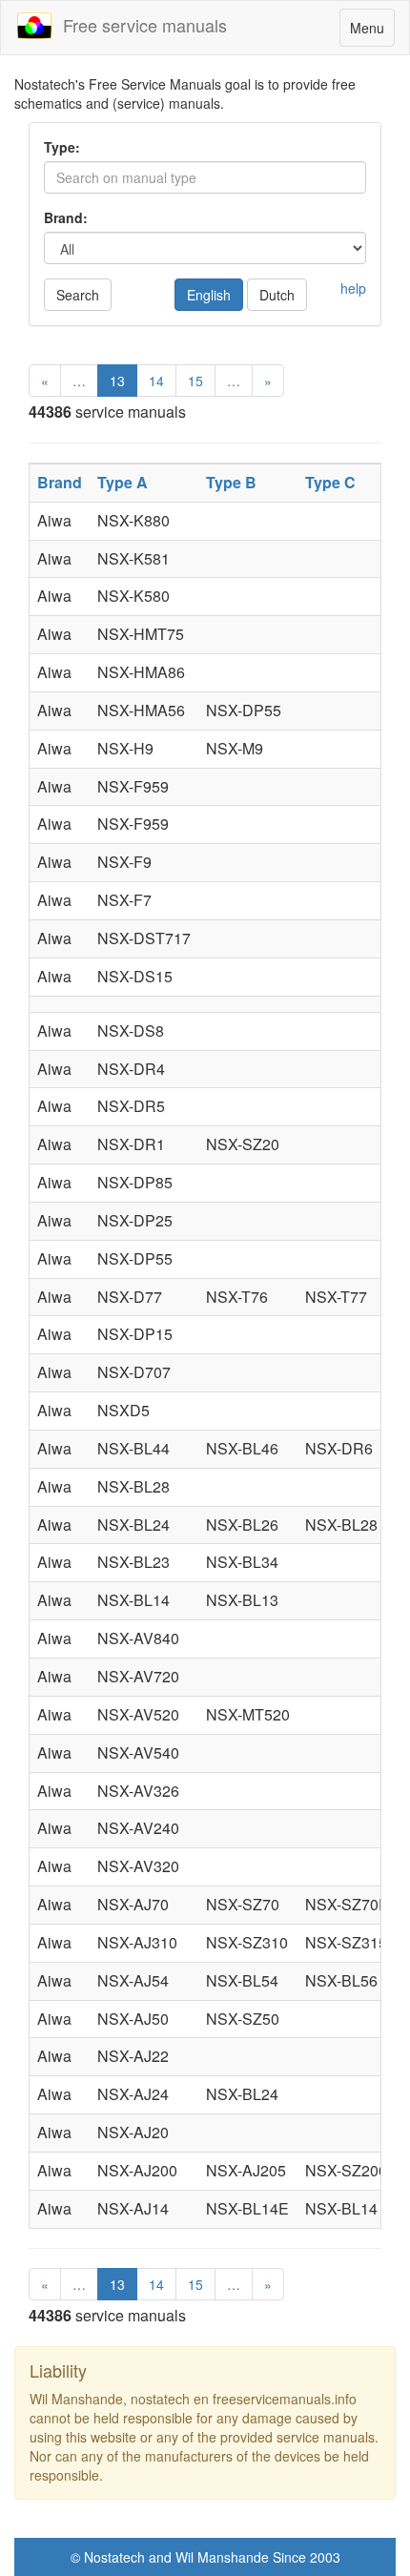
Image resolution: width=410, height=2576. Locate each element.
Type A (123, 482)
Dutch (277, 295)
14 (156, 381)
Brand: (66, 217)
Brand (60, 482)
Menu (372, 32)
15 (195, 381)
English (209, 295)
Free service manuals (140, 25)
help (353, 288)
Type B (231, 482)
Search (78, 295)
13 (117, 381)
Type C (330, 482)
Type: (62, 147)
